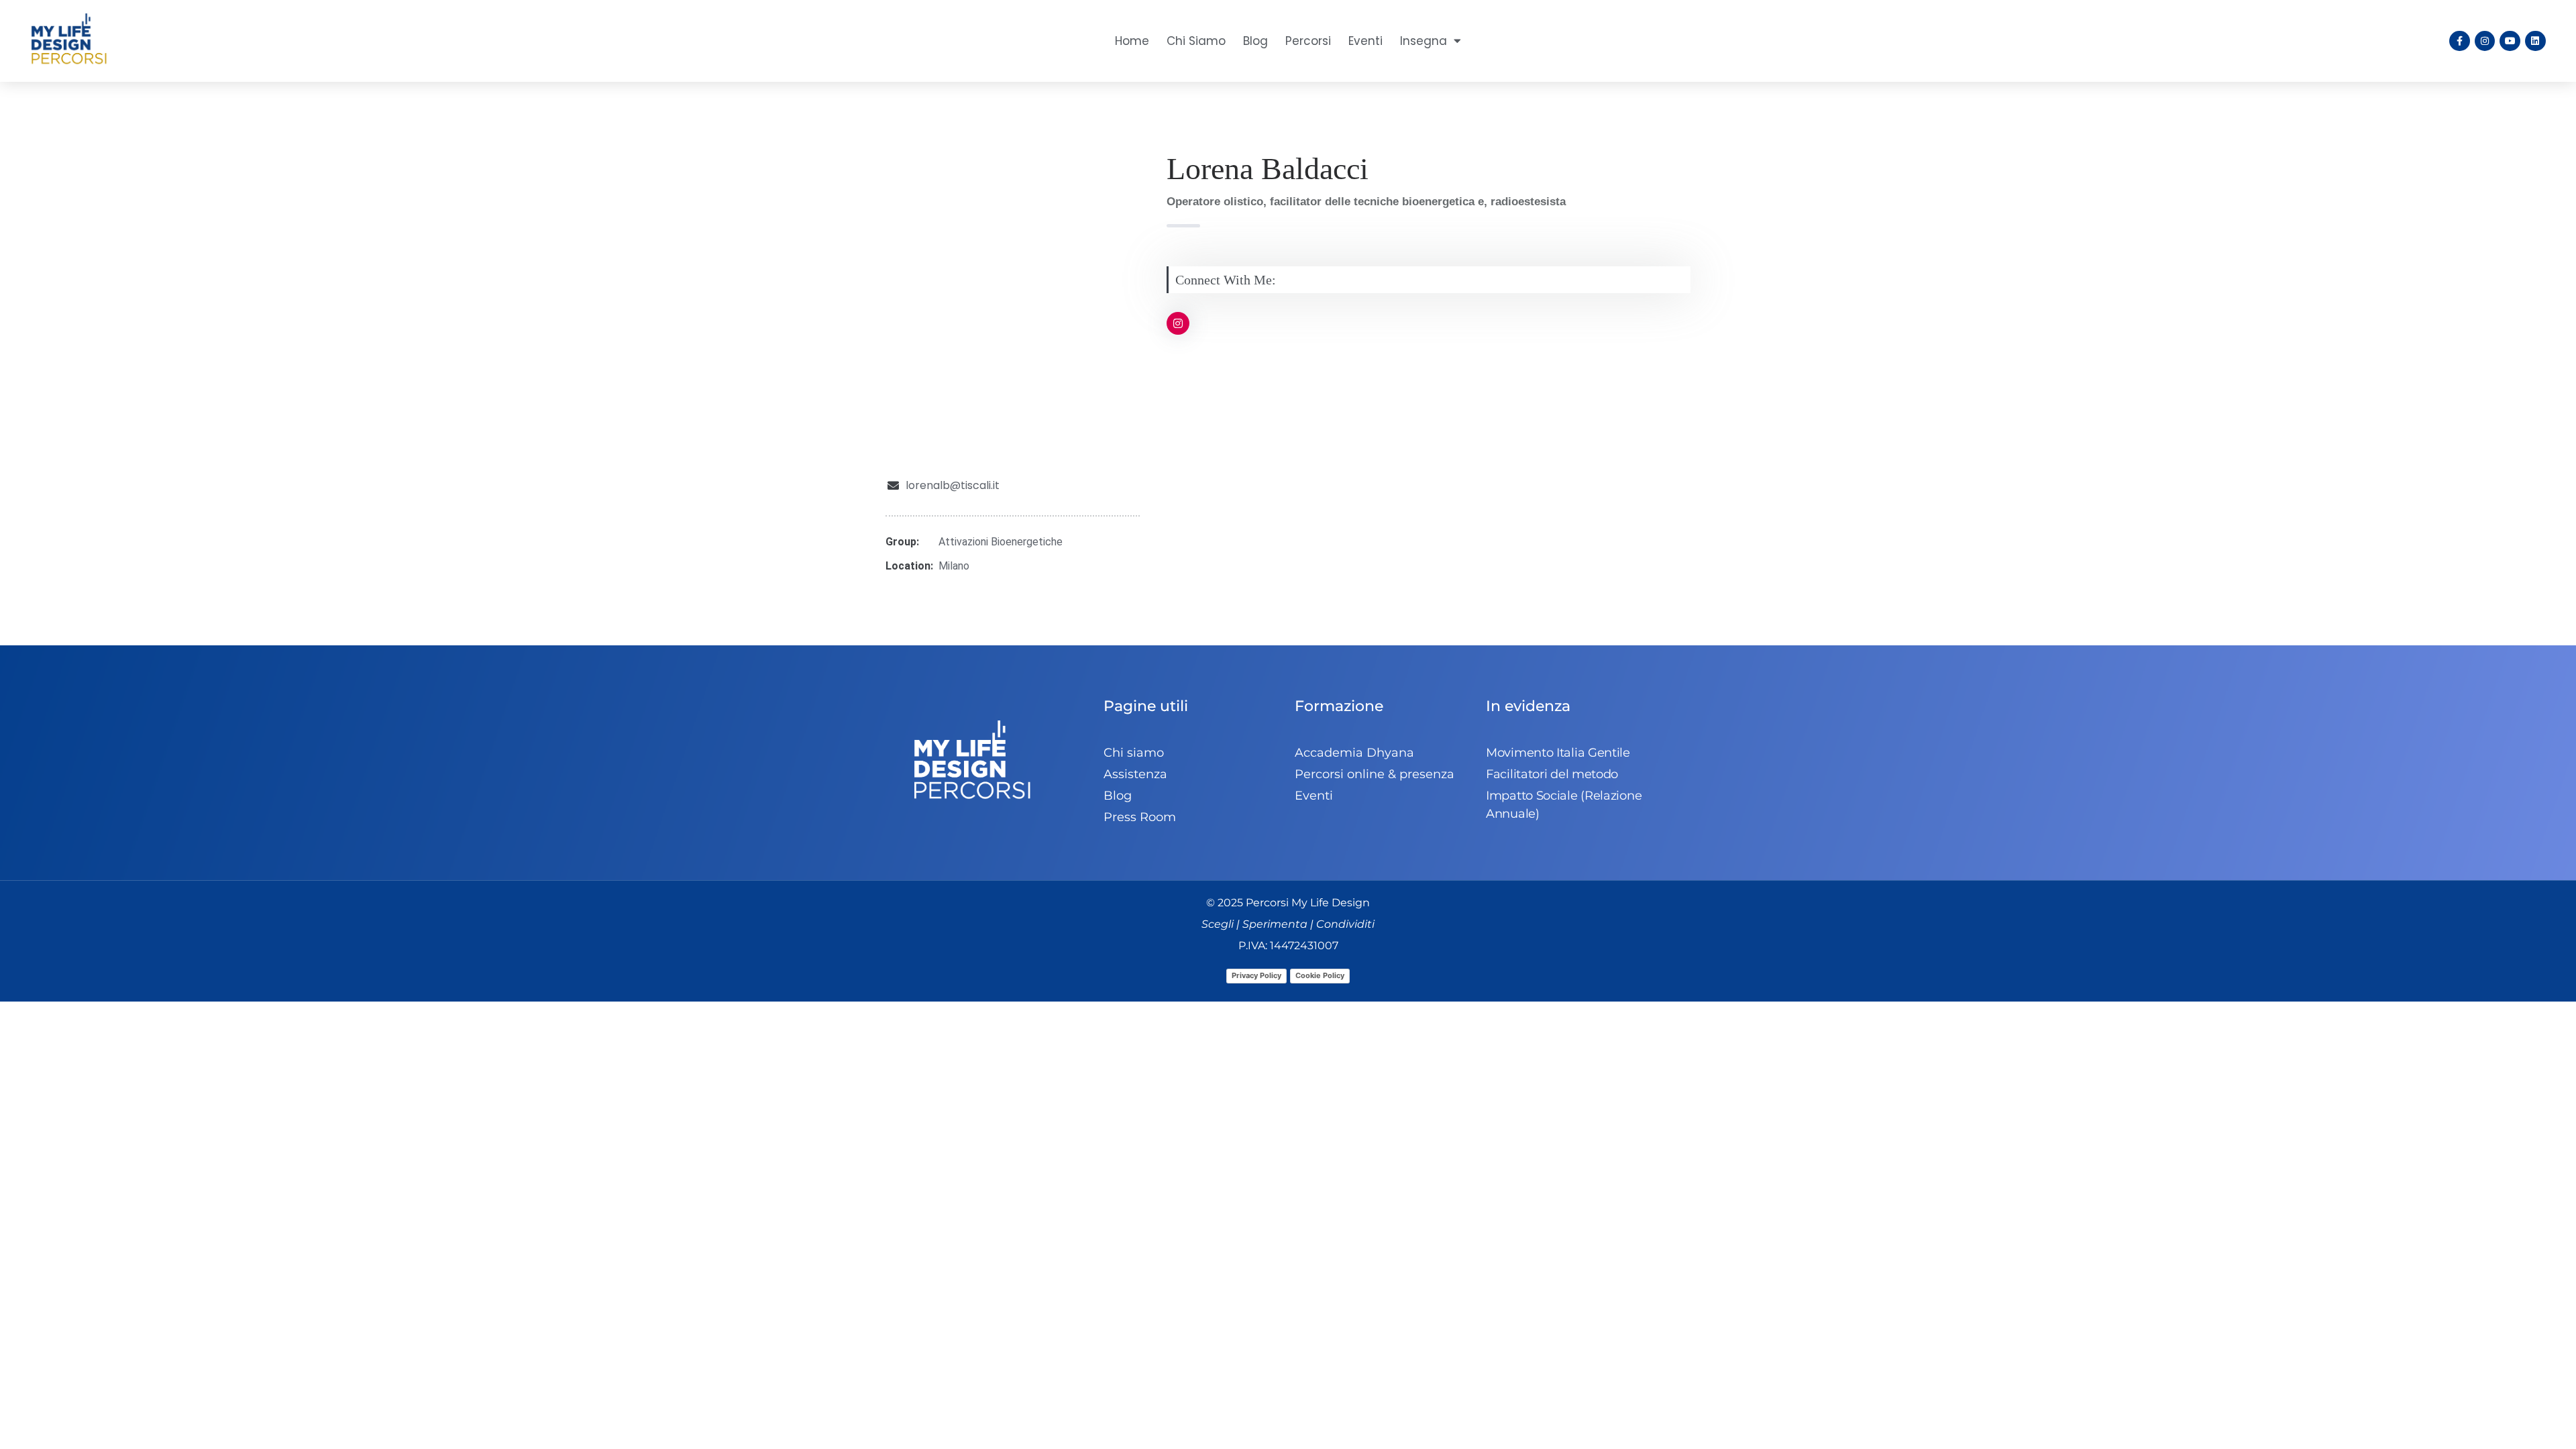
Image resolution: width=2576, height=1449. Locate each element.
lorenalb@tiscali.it (953, 485)
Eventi (1365, 41)
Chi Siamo (1196, 41)
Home (1132, 41)
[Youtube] (2510, 41)
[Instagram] (2485, 41)
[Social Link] (1178, 323)
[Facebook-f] (2460, 41)
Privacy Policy (1256, 975)
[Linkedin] (2535, 41)
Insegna (1424, 41)
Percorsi (1308, 41)
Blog (1255, 41)
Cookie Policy (1320, 975)
